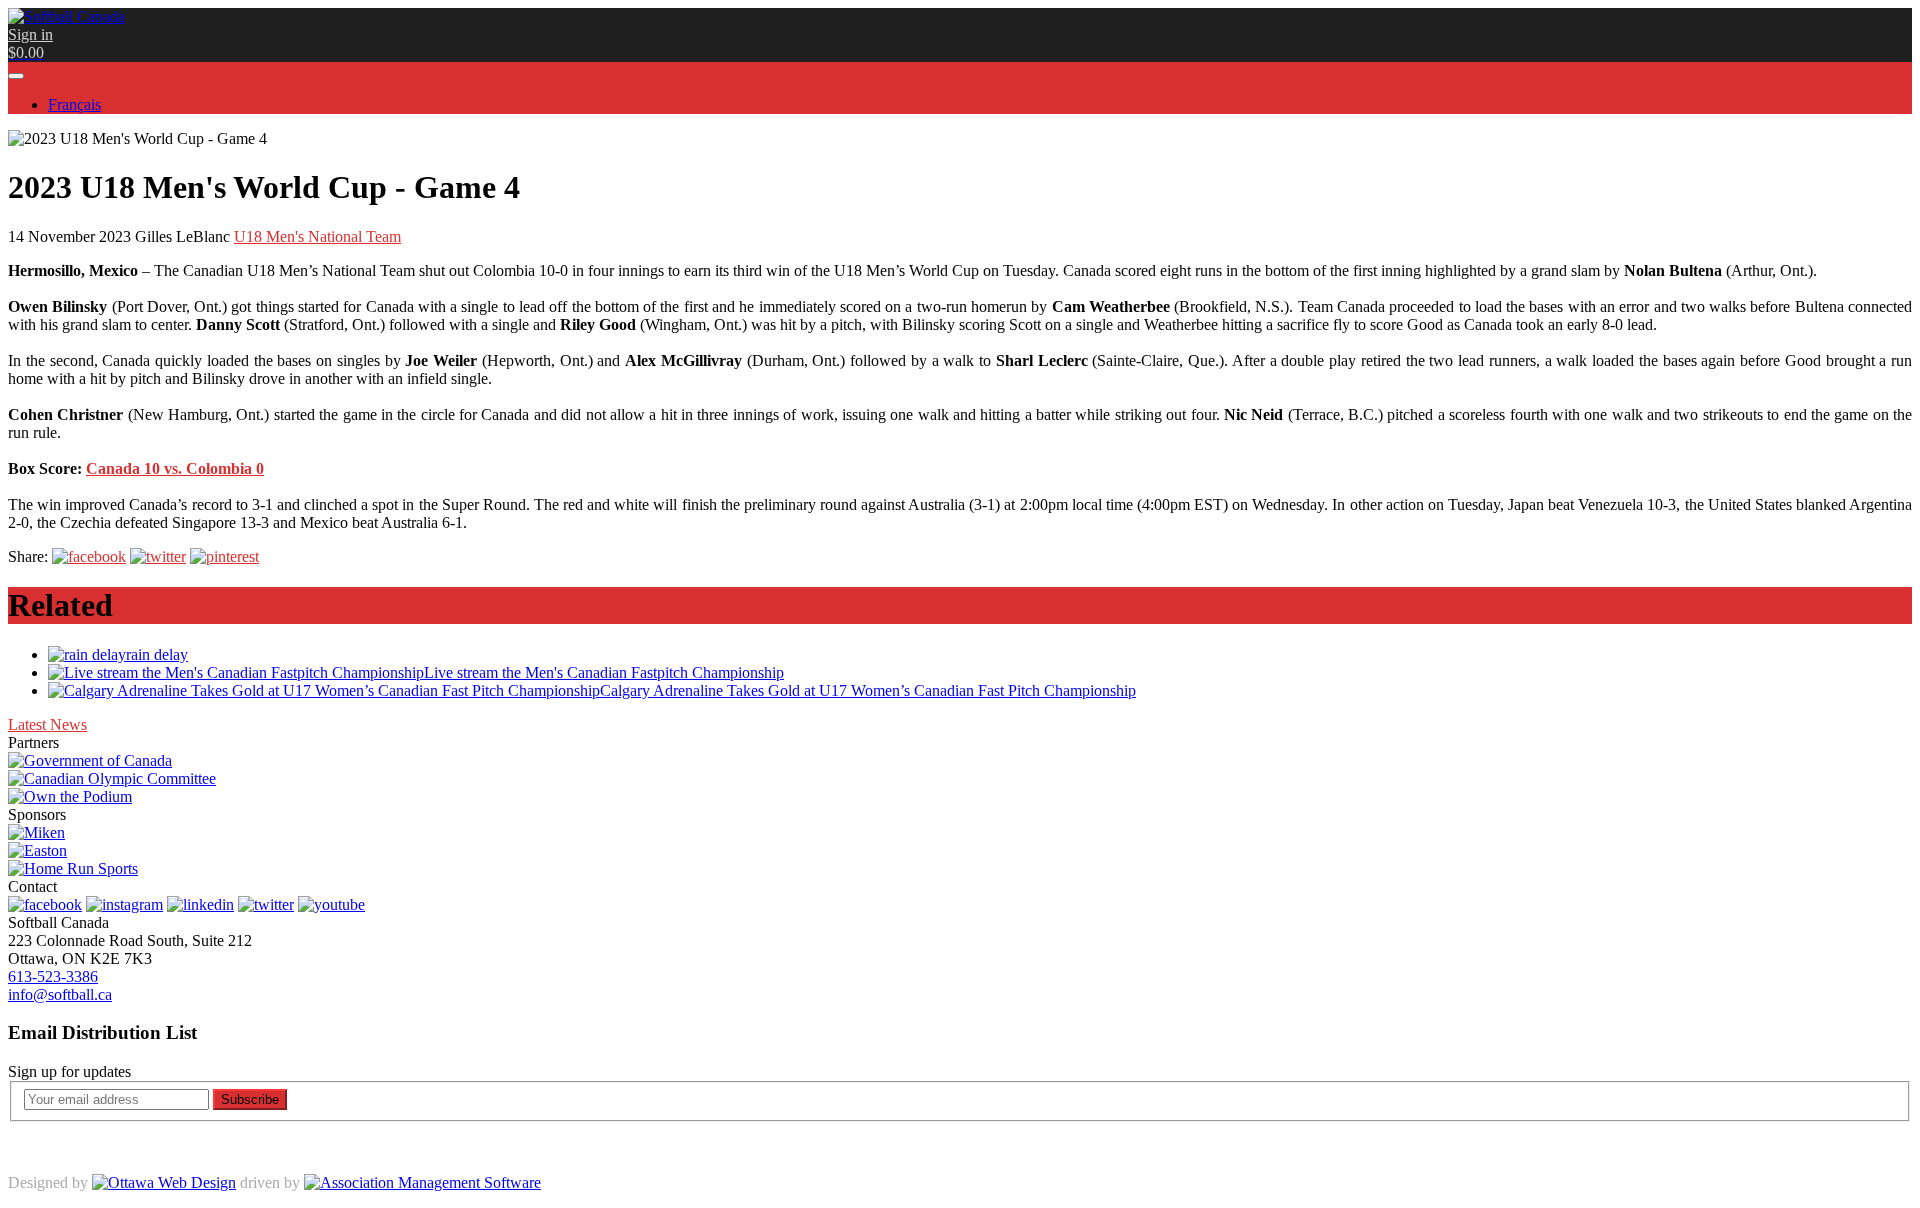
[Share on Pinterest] (224, 556)
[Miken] (36, 832)
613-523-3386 (53, 976)
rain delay (157, 654)
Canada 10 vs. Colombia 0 (175, 468)
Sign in (30, 34)
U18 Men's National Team (317, 236)
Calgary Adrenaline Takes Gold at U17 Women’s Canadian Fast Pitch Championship (868, 690)
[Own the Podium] (70, 796)
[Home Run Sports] (73, 868)
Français (74, 104)
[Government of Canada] (90, 760)
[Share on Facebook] (89, 556)
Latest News (47, 724)
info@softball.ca (60, 994)
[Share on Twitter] (158, 556)
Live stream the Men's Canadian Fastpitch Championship (604, 672)
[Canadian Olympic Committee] (112, 778)
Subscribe (250, 1099)
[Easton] (37, 850)
